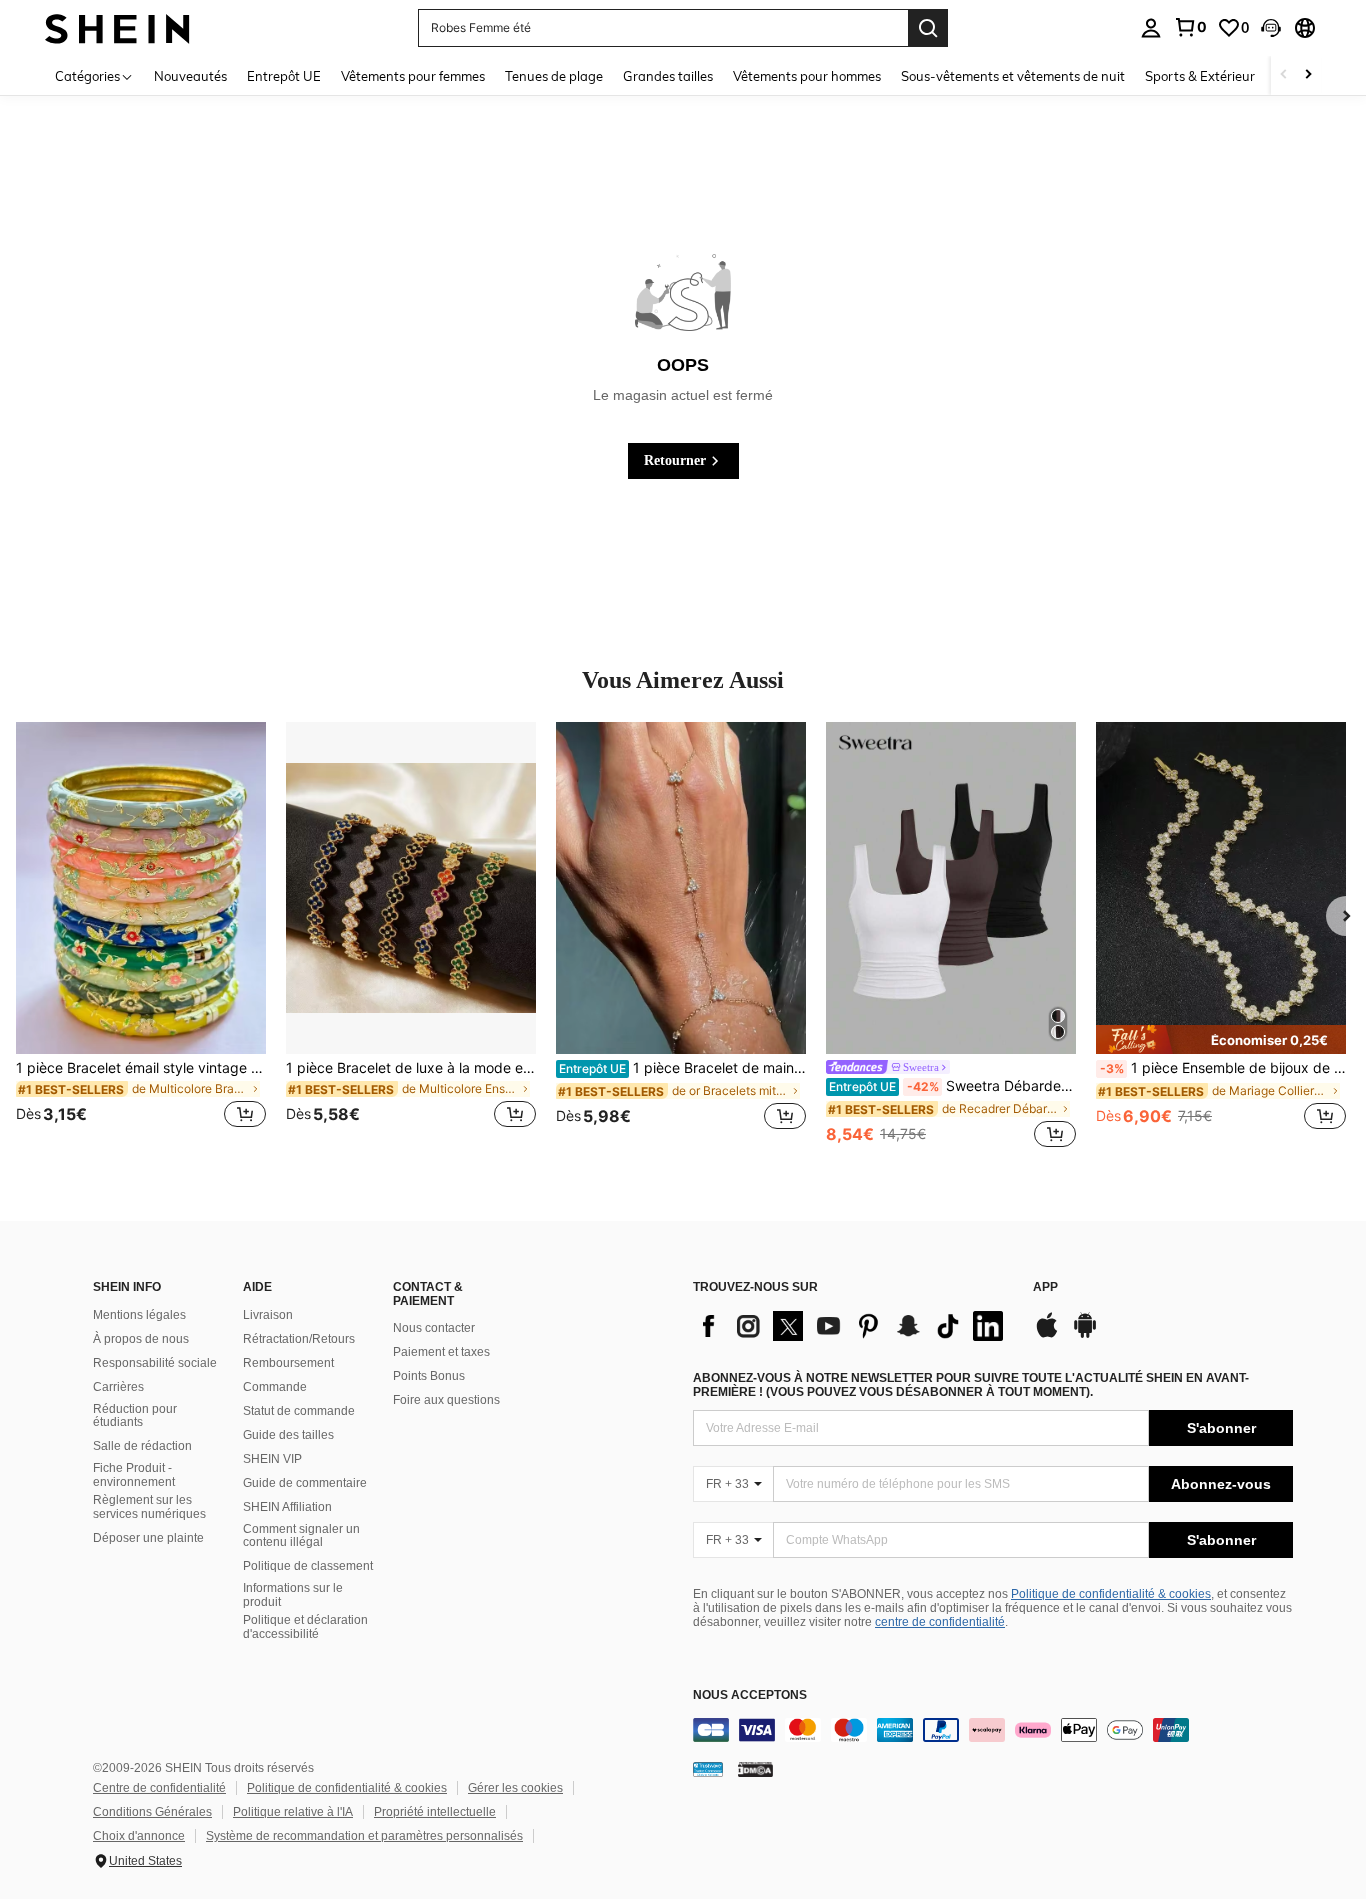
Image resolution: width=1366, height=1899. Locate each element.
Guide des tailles (288, 1435)
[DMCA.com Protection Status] (755, 1769)
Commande (275, 1387)
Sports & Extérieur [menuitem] (1200, 76)
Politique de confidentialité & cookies (1111, 1594)
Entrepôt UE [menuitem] (284, 76)
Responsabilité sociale (155, 1363)
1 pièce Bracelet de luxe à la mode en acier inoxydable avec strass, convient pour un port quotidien (411, 1068)
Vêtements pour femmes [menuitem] (413, 76)
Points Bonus (429, 1376)
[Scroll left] (1284, 75)
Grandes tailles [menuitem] (668, 76)
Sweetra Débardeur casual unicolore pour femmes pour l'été (952, 1086)
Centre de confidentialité (159, 1788)
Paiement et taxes (441, 1352)
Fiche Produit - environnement (134, 1475)
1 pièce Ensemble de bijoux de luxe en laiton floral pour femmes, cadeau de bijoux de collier (1223, 1068)
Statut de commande (299, 1411)
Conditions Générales (152, 1812)
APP (1045, 1287)
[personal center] (1151, 28)
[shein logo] (117, 27)
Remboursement (288, 1363)
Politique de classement (308, 1566)
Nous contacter (434, 1328)
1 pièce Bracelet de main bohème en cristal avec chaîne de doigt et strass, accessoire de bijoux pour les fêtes (682, 1068)
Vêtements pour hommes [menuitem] (807, 76)
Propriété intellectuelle (435, 1812)
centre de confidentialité (940, 1622)
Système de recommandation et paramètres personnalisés (364, 1836)
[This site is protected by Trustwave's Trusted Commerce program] (708, 1769)
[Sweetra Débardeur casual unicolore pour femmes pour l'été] (951, 888)
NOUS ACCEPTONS (750, 1695)
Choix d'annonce (139, 1836)
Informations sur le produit (293, 1595)
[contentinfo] (993, 1730)
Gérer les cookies (515, 1788)
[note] (1221, 1039)
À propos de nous (141, 1339)
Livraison (268, 1315)
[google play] (1085, 1335)
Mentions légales (139, 1315)
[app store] (1047, 1335)
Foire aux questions (446, 1400)
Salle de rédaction (142, 1446)
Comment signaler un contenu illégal (301, 1536)
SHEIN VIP (272, 1459)
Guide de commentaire (305, 1483)
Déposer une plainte (148, 1538)
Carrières (118, 1387)
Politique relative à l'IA (293, 1812)
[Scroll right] (1308, 75)
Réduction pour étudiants (135, 1416)
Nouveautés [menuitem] (190, 76)
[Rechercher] (928, 28)
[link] (1190, 27)
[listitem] (141, 937)
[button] (1271, 28)
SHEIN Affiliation (287, 1507)
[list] (853, 1326)
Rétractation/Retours (299, 1339)
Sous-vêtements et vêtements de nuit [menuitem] (1013, 76)
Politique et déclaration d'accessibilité (305, 1627)
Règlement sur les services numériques (149, 1507)
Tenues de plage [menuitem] (554, 76)
